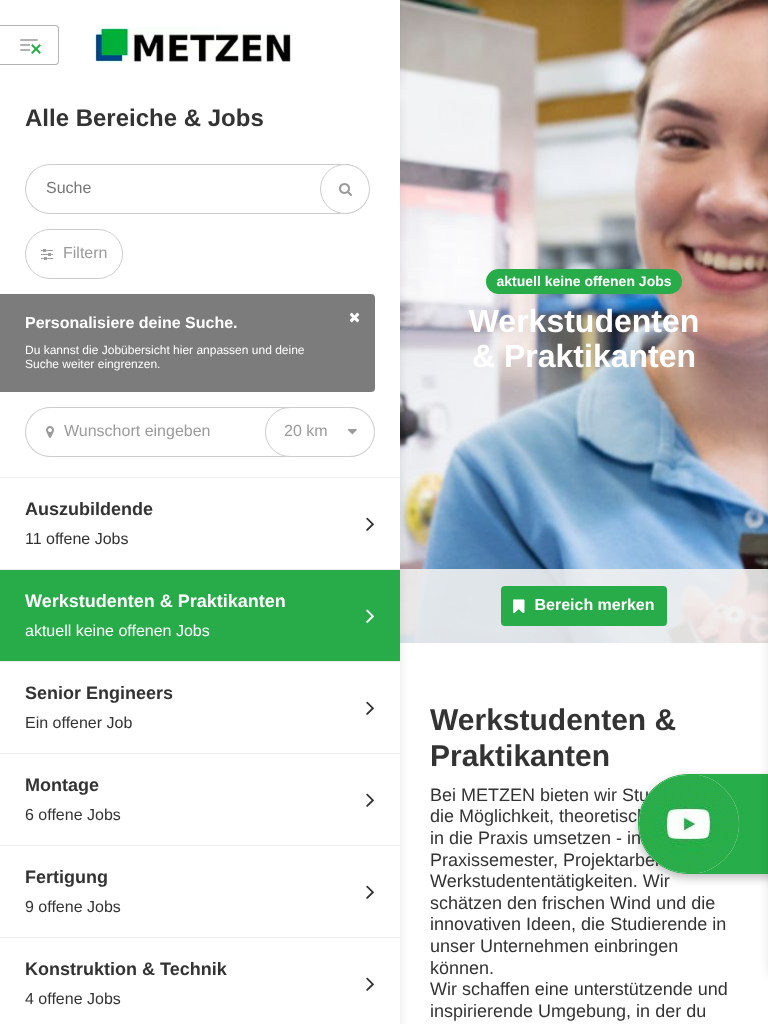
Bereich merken (594, 605)
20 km (306, 431)
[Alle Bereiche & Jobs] (29, 45)
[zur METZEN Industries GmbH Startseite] (193, 45)
